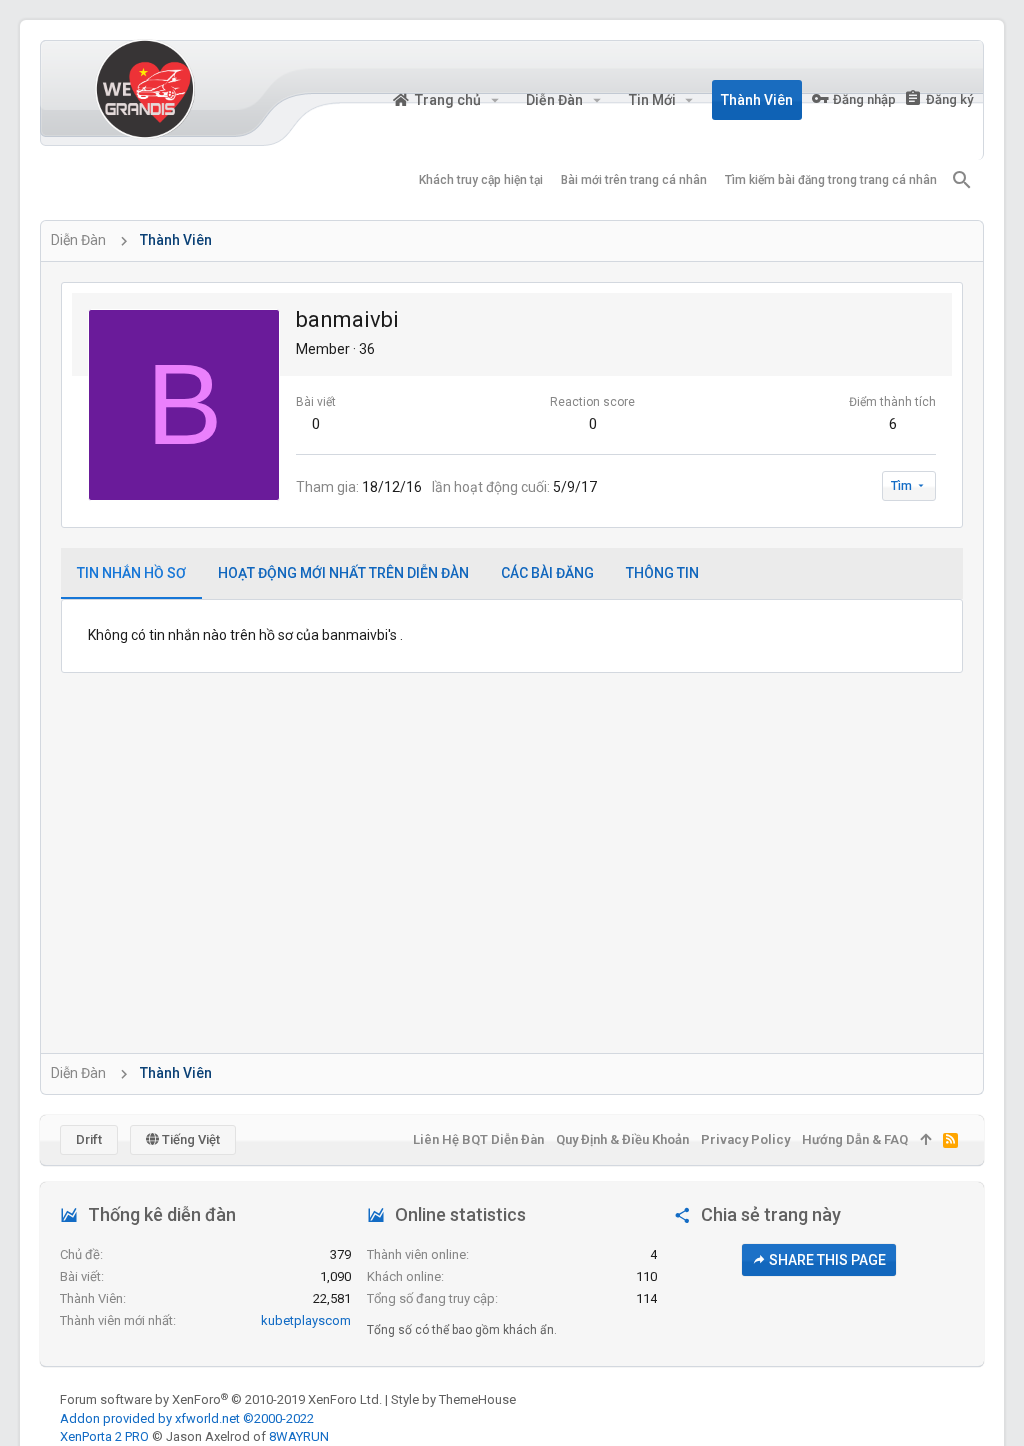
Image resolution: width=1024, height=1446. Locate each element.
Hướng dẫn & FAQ (855, 1139)
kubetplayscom (306, 1320)
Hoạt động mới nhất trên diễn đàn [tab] (343, 573)
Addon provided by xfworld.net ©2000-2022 (187, 1418)
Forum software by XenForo (221, 1399)
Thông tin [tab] (662, 573)
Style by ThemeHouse (453, 1399)
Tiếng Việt (189, 1139)
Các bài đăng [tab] (547, 573)
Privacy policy (745, 1139)
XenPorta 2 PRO (104, 1436)
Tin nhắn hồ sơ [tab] (131, 573)
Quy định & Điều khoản (622, 1139)
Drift (89, 1139)
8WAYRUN (299, 1436)
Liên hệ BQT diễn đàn (478, 1139)
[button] (494, 100)
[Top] (925, 1140)
